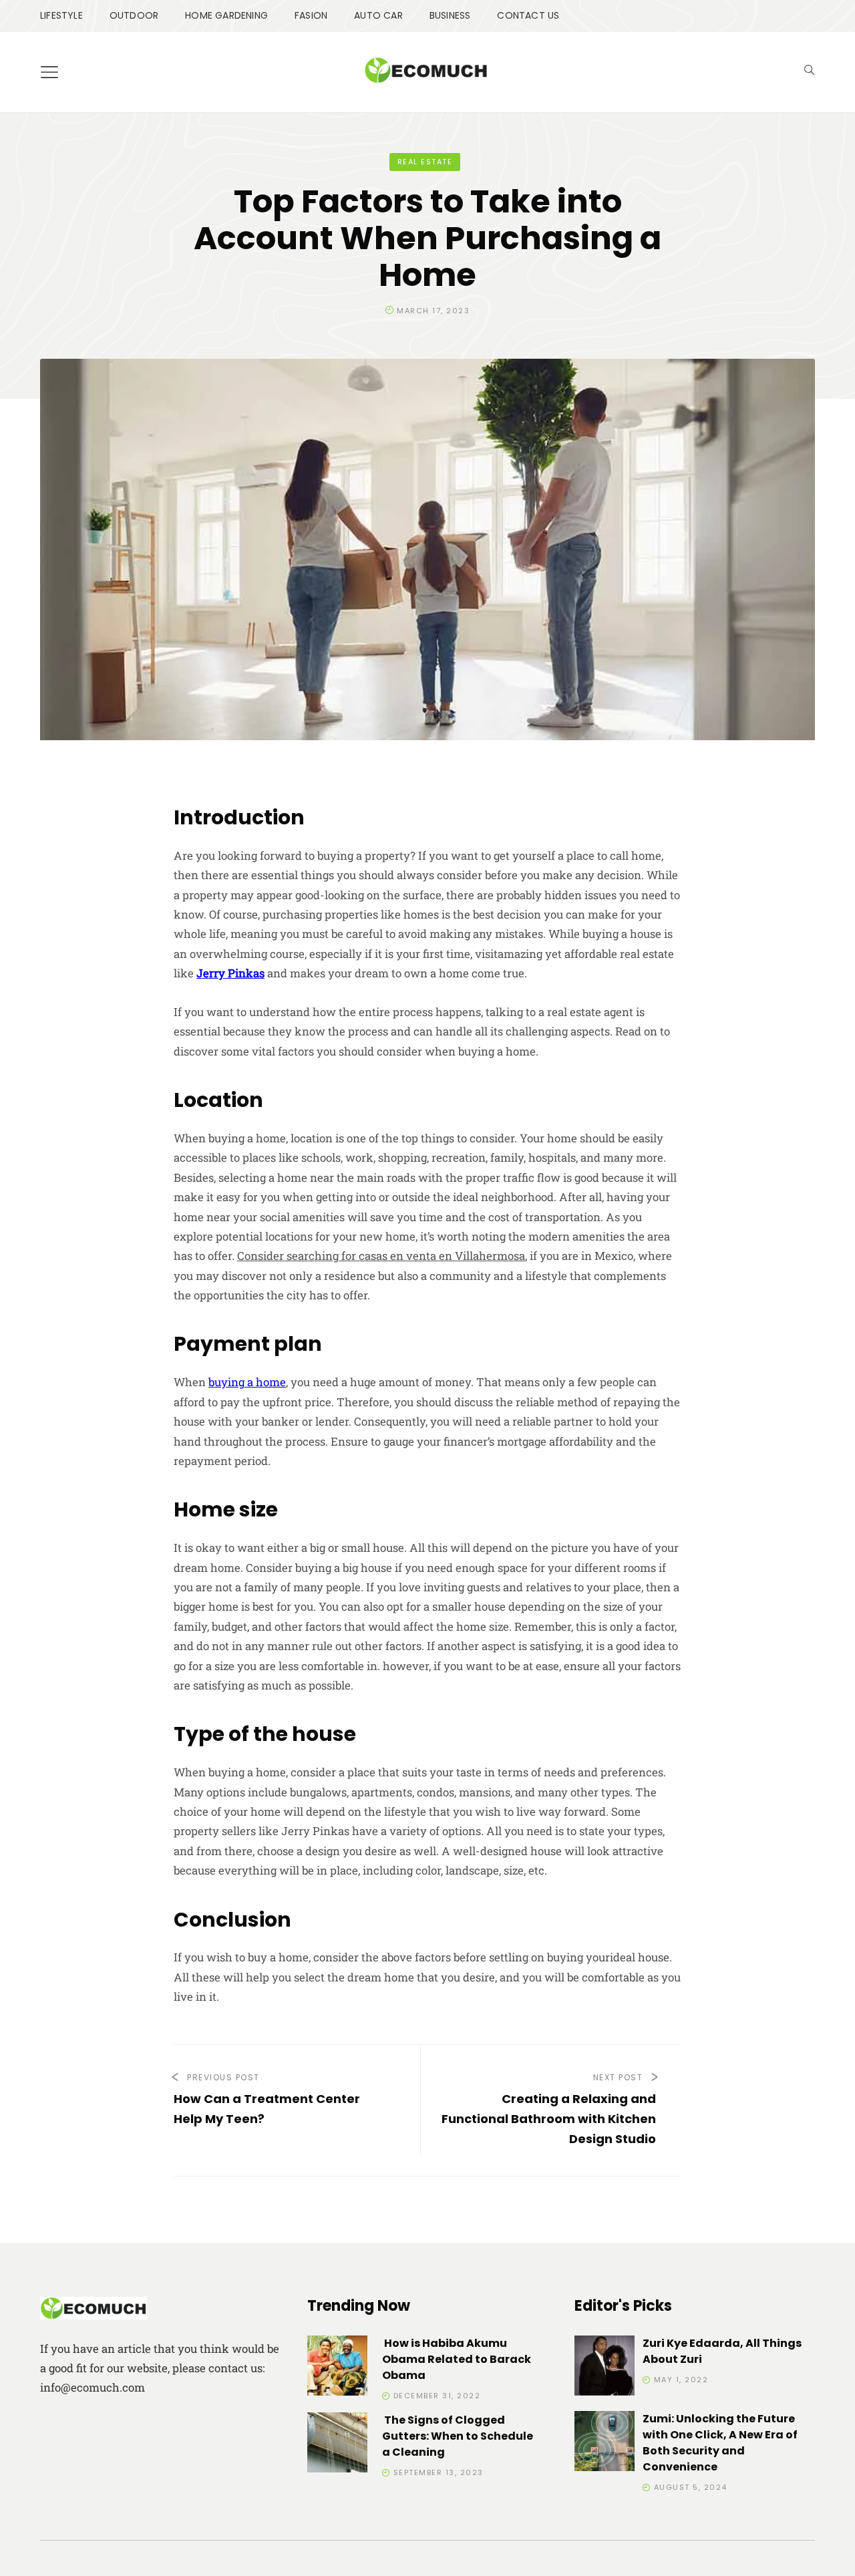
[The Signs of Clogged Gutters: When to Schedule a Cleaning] (337, 2445)
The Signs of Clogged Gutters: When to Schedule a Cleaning (458, 2436)
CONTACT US (528, 15)
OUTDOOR (134, 15)
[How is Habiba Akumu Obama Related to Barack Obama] (337, 2368)
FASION (311, 15)
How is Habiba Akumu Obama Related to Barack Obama (457, 2359)
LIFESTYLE (61, 15)
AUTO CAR (378, 15)
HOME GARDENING (226, 15)
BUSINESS (450, 15)
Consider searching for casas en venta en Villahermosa (381, 1256)
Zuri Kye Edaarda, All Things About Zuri (722, 2351)
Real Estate (425, 162)
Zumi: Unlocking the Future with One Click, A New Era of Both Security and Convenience (720, 2443)
